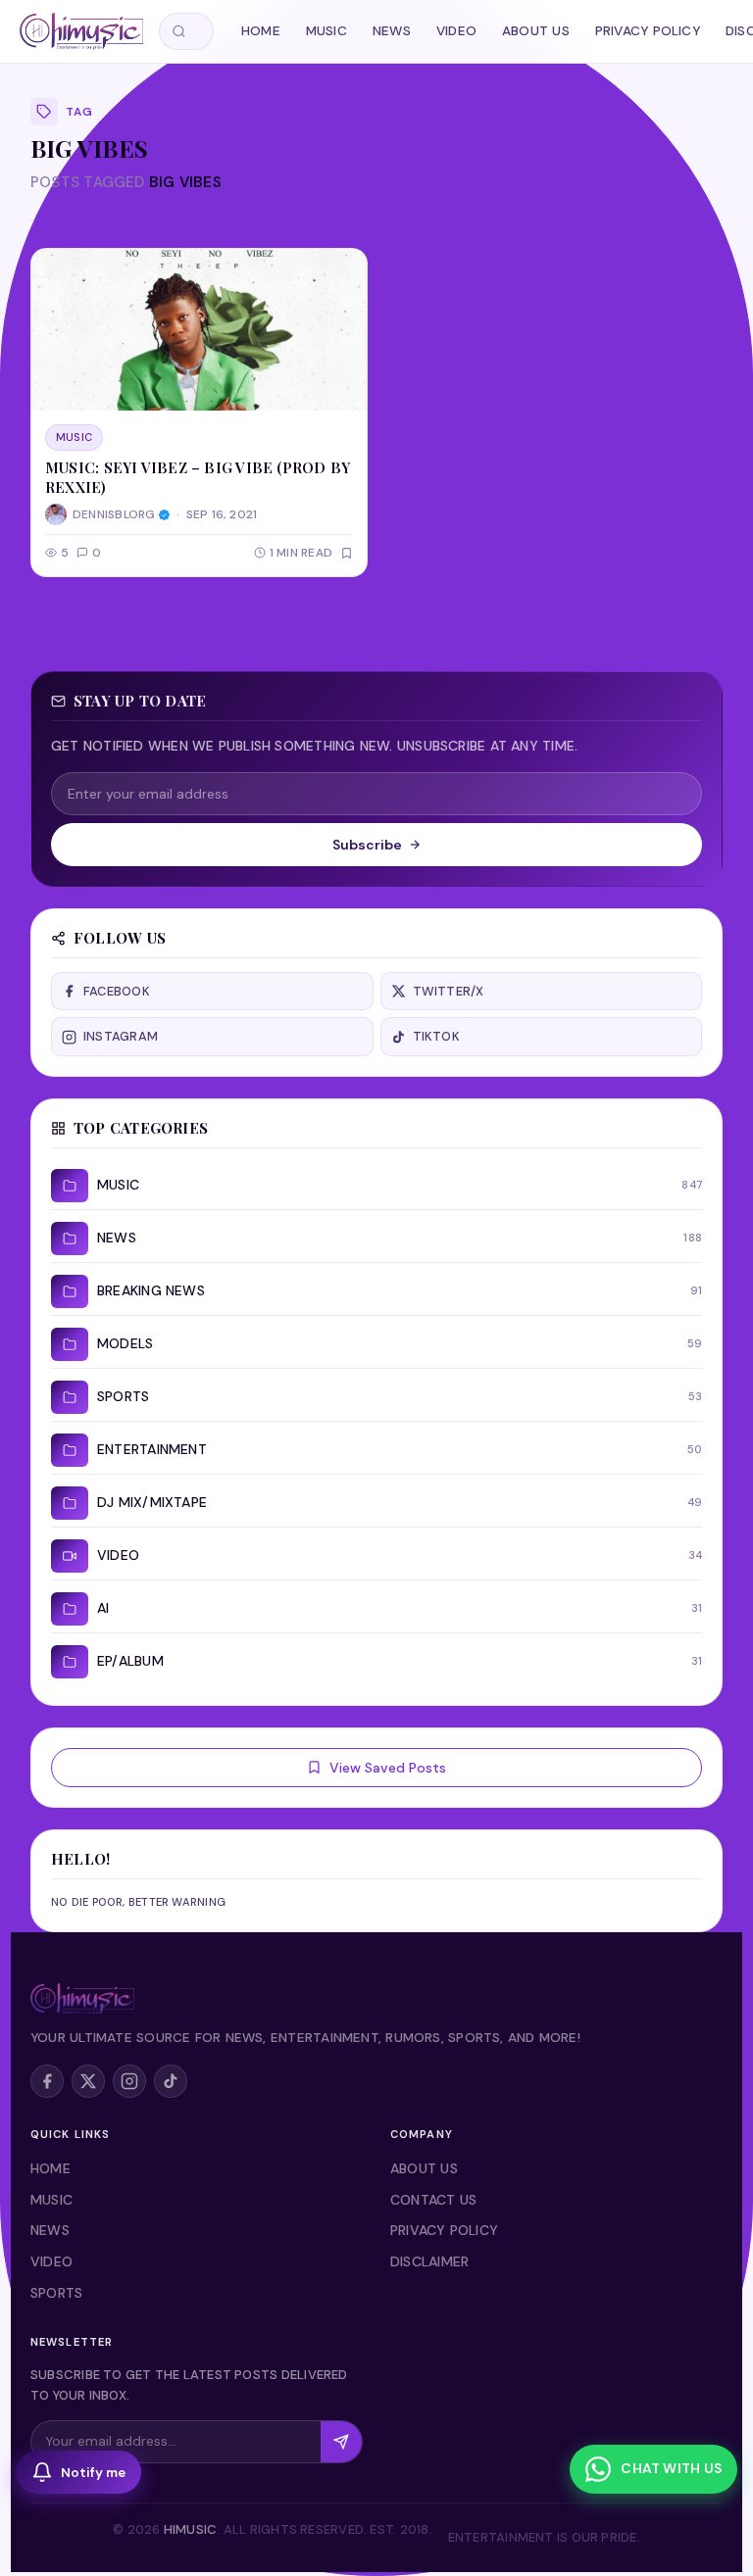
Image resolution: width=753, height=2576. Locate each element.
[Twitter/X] (88, 2081)
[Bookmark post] (347, 553)
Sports (56, 2293)
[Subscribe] (341, 2442)
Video (456, 31)
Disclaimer (429, 2261)
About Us (536, 31)
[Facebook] (47, 2081)
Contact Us (433, 2200)
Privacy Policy (648, 31)
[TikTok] (171, 2081)
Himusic (191, 2529)
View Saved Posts (388, 1768)
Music (326, 31)
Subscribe (367, 845)
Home (261, 31)
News (392, 31)
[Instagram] (129, 2081)
